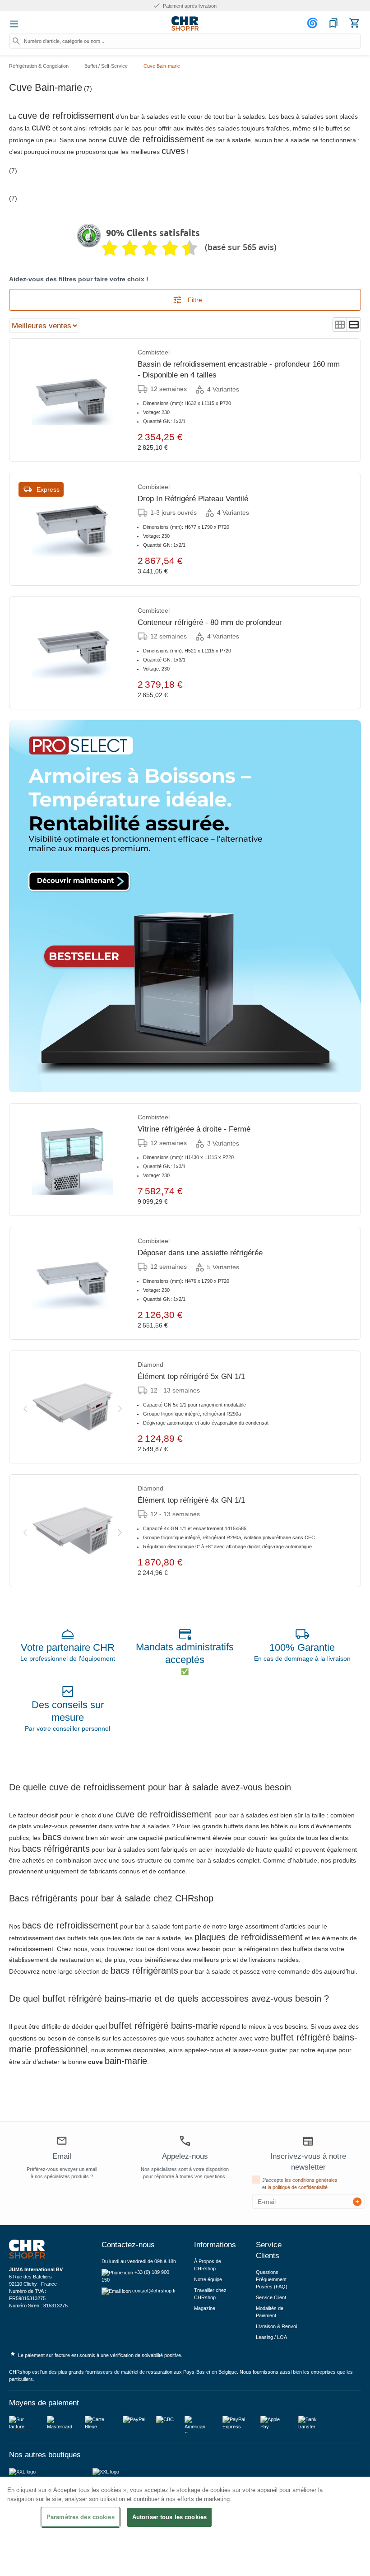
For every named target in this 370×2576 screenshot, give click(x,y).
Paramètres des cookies (81, 2517)
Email (62, 2156)
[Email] (62, 2142)
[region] (185, 2526)
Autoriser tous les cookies (169, 2517)
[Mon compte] (314, 23)
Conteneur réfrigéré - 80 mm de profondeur (210, 622)
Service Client (271, 2297)
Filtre (194, 300)
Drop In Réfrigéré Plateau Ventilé (193, 499)
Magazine (205, 2308)
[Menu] (14, 24)
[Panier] (354, 23)
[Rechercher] (16, 41)
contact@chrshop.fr (154, 2291)
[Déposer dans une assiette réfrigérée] (73, 1283)
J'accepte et (300, 2184)
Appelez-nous (185, 2156)
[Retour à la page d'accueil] (185, 23)
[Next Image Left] (25, 1407)
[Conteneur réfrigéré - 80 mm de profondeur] (73, 653)
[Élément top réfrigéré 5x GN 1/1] (73, 1407)
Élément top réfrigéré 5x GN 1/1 (191, 1377)
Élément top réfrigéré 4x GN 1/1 (191, 1500)
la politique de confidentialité (298, 2187)
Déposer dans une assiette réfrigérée (200, 1253)
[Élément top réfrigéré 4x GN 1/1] (73, 1531)
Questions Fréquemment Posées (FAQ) (272, 2279)
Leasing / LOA (271, 2337)
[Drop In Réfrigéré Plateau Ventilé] (73, 529)
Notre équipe (208, 2279)
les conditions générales (311, 2180)
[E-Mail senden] (357, 2202)
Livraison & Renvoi (276, 2326)
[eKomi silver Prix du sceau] (89, 236)
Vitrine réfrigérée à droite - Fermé (194, 1129)
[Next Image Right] (120, 1407)
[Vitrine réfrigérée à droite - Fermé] (73, 1160)
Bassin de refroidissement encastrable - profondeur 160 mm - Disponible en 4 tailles (239, 370)
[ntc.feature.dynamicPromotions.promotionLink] (185, 906)
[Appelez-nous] (185, 2141)
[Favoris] (333, 23)
